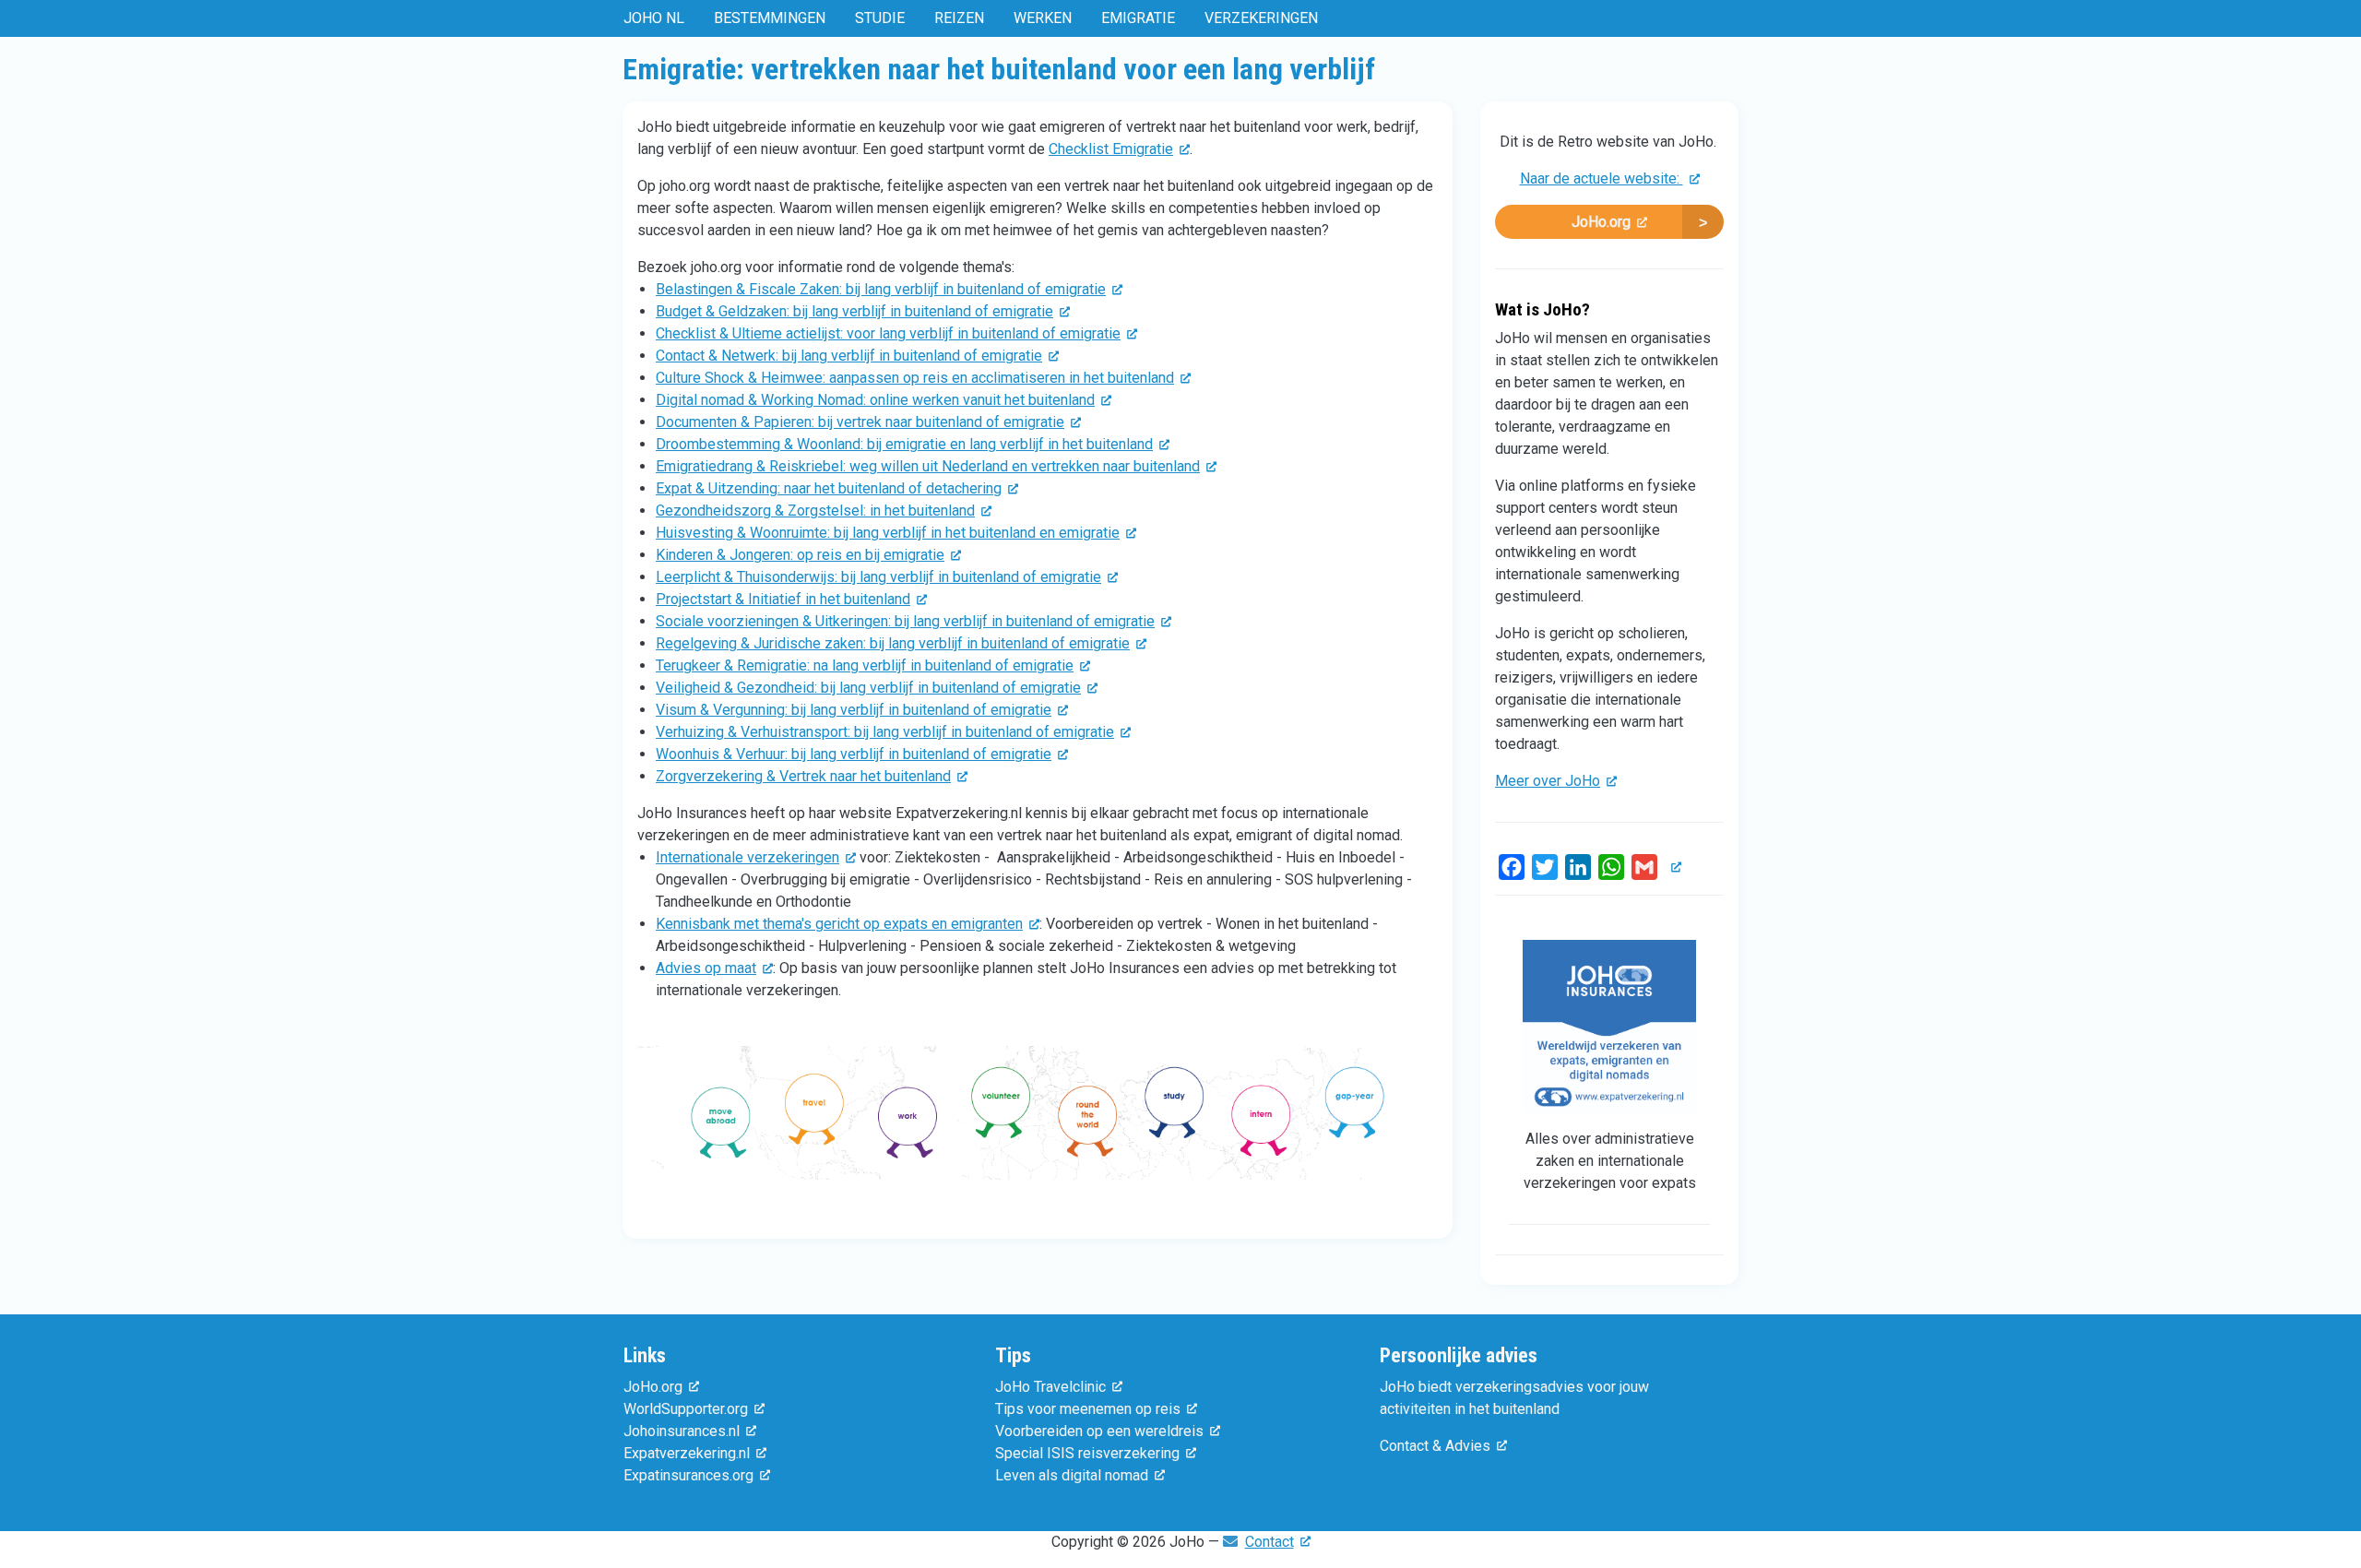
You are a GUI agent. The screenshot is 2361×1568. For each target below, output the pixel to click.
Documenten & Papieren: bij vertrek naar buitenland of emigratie (860, 422)
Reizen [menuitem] (959, 18)
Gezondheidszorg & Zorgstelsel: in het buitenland (815, 511)
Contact (1269, 1542)
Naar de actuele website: (1602, 178)
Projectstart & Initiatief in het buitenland (783, 599)
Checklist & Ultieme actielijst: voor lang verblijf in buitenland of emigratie (888, 333)
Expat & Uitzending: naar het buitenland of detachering (829, 488)
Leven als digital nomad (1072, 1475)
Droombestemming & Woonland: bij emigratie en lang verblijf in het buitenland (904, 444)
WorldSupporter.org (686, 1409)
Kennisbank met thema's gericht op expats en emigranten (839, 924)
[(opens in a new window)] (1038, 1119)
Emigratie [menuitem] (1138, 18)
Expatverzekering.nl (687, 1453)
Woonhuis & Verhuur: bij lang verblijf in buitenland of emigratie (854, 754)
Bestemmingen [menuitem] (770, 18)
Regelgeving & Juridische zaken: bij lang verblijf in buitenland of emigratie (893, 643)
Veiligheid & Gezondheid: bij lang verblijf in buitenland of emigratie (868, 688)
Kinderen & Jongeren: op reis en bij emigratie (800, 555)
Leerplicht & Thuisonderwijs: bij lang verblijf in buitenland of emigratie (878, 577)
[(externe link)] (1673, 867)
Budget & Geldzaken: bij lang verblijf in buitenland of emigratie (854, 311)
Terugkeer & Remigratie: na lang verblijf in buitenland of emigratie (865, 665)
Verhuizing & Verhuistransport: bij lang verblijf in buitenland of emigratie (885, 732)
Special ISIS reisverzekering (1087, 1453)
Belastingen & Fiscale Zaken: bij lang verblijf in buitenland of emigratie (881, 289)
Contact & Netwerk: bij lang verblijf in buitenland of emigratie (849, 356)
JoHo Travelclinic (1050, 1387)
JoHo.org (1601, 222)
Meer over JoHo (1548, 781)
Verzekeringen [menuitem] (1261, 18)
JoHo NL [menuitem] (654, 18)
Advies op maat (706, 968)
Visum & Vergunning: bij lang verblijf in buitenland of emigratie (854, 710)
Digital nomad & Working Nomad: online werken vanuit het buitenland (875, 400)
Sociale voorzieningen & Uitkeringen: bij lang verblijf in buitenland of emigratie (905, 621)
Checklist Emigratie (1111, 149)
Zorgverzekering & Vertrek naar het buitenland (803, 776)
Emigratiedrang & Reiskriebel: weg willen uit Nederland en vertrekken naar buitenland (928, 466)
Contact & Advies (1435, 1446)
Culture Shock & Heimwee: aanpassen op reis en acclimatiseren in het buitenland (915, 378)
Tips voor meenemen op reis (1088, 1409)
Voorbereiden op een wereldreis (1099, 1431)
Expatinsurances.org (688, 1475)
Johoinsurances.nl (682, 1431)
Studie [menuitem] (880, 18)
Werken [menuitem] (1043, 18)
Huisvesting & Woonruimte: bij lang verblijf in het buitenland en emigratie (888, 533)
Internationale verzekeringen (747, 857)
